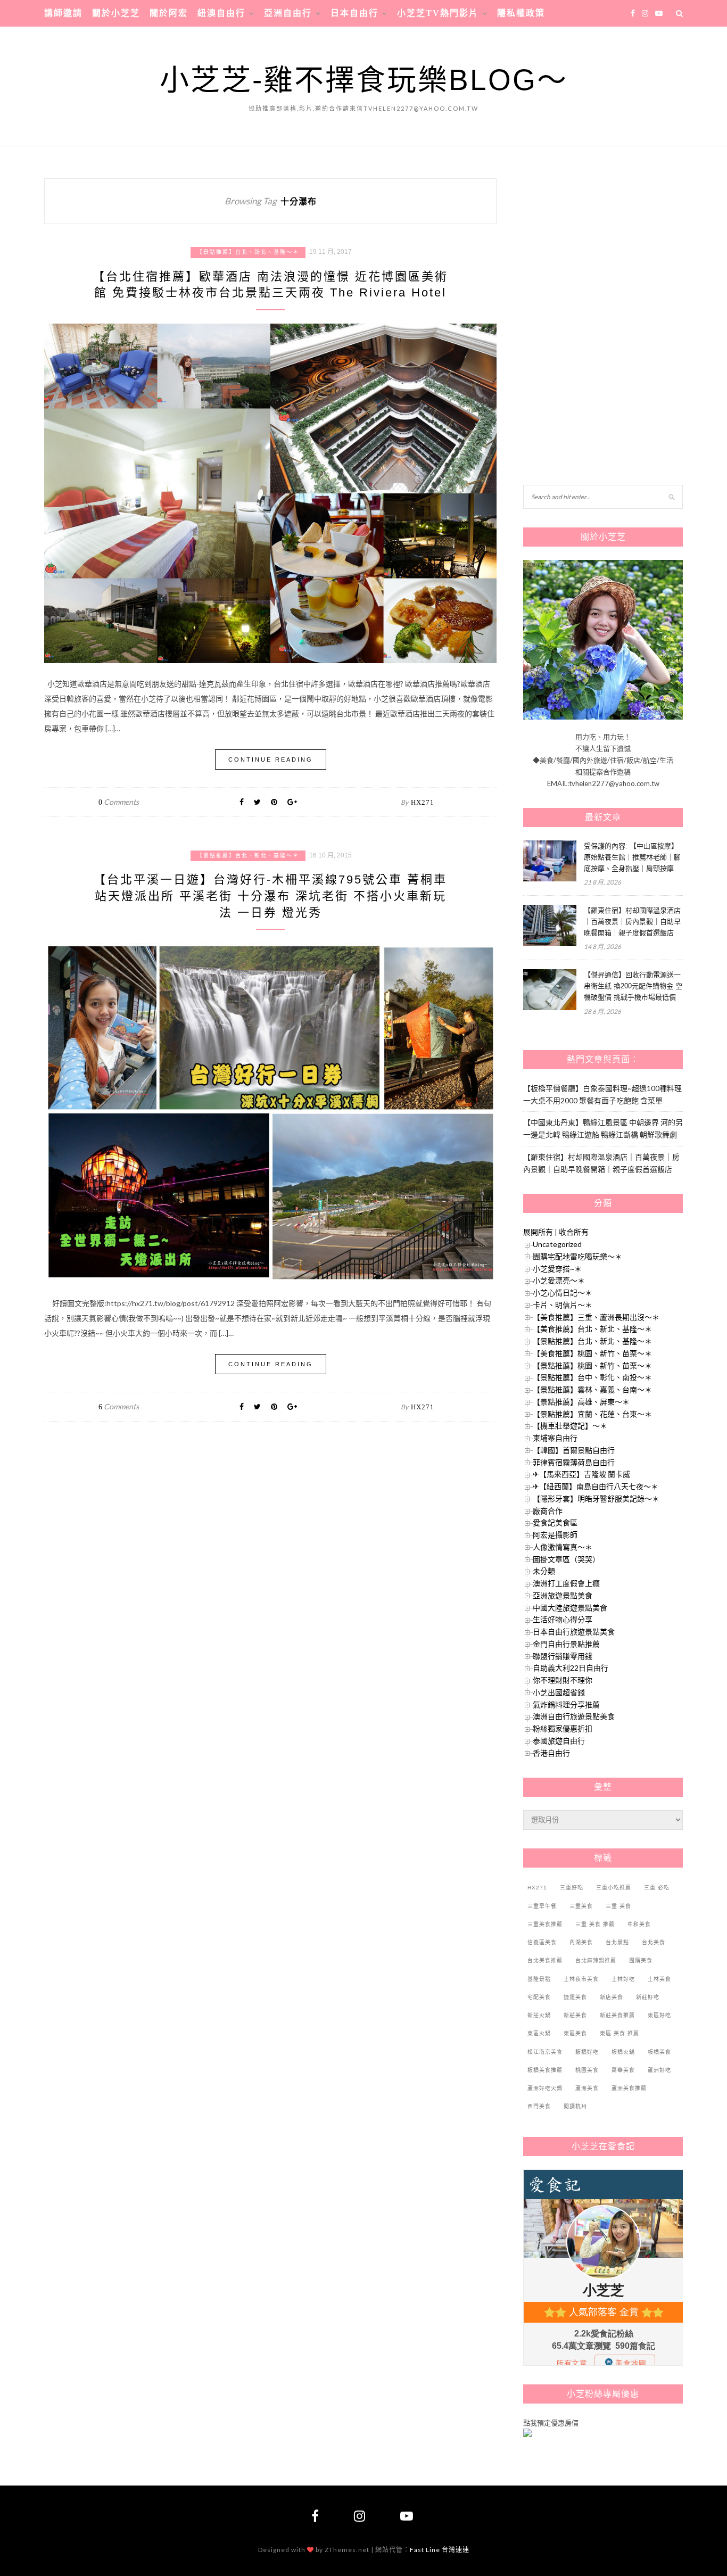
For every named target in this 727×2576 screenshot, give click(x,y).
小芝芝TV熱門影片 (438, 13)
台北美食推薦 (545, 1960)
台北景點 (617, 1942)
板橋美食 (659, 2052)
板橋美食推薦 (545, 2070)
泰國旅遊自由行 (559, 1741)
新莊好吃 (648, 1997)
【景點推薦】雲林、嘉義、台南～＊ (592, 1389)
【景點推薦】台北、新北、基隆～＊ (248, 252)
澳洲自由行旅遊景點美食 (574, 1716)
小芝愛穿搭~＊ (557, 1269)
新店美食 (612, 1997)
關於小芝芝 (116, 13)
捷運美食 (575, 1997)
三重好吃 (572, 1888)
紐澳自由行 (221, 13)
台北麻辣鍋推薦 (596, 1960)
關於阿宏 (169, 13)
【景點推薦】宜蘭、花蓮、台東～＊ (592, 1414)
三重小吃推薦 (614, 1888)
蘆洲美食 (587, 2088)
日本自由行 (354, 13)
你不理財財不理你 (563, 1680)
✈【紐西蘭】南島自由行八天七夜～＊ (596, 1486)
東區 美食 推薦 (619, 2033)
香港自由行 (551, 1753)
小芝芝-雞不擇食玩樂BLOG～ (364, 80)
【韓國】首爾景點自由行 (574, 1450)
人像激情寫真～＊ (563, 1547)
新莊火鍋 (539, 2015)
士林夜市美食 (581, 1979)
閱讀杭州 (575, 2106)
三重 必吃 (657, 1888)
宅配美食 (539, 1997)
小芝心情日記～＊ (563, 1293)
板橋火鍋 (623, 2052)
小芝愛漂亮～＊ (559, 1280)
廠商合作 (548, 1511)
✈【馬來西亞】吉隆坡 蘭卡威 (581, 1474)
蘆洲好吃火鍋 (545, 2088)
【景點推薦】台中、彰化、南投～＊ (592, 1377)
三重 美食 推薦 (595, 1924)
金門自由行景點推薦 (566, 1644)
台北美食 (654, 1942)
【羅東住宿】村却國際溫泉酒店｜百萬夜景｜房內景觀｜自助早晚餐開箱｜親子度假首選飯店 (632, 922)
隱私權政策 (521, 13)
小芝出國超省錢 (559, 1692)
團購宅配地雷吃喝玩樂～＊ (577, 1256)
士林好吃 (623, 1979)
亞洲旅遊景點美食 (563, 1595)
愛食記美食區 (555, 1522)
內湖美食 (581, 1942)
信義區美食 (542, 1942)
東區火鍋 (539, 2033)
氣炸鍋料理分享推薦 (566, 1704)
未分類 (544, 1571)
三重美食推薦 (545, 1924)
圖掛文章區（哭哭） (566, 1559)
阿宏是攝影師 (555, 1535)
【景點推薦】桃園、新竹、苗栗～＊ (592, 1365)
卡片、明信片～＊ (563, 1305)
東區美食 (575, 2033)
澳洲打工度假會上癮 (566, 1583)
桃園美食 (587, 2070)
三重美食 (581, 1906)
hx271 (423, 802)
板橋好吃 (587, 2052)
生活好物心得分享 (563, 1619)
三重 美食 (618, 1906)
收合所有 (574, 1232)
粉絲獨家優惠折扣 (563, 1728)
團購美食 (641, 1960)
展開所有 (538, 1232)
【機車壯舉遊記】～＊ (570, 1426)
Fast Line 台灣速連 (440, 2550)
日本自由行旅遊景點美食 (574, 1632)
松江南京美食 (545, 2052)
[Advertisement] (603, 245)
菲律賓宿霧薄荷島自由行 (574, 1462)
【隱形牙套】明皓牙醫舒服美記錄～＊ (596, 1498)
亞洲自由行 (288, 13)
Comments (119, 802)
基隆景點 (539, 1979)
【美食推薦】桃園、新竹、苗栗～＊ (592, 1353)
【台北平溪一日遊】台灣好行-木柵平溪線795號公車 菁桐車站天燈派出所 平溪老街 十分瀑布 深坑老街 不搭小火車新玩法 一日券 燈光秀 (270, 896)
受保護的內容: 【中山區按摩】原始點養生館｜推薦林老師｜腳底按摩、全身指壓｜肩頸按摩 (632, 857)
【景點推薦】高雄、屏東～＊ (581, 1402)
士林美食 (659, 1979)
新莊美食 (575, 2015)
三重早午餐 (542, 1906)
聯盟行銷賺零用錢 (563, 1656)
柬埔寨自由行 (555, 1438)
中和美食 (639, 1924)
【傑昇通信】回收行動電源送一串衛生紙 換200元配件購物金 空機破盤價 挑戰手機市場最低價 (633, 986)
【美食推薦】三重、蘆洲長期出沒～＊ (596, 1317)
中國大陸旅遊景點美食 (570, 1608)
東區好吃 (659, 2015)
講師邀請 (63, 13)
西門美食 (539, 2106)
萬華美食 (623, 2070)
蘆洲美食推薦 (629, 2088)
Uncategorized (557, 1244)
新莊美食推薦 (617, 2015)
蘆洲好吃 (659, 2070)
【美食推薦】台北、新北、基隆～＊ (592, 1329)
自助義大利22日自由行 (571, 1668)
